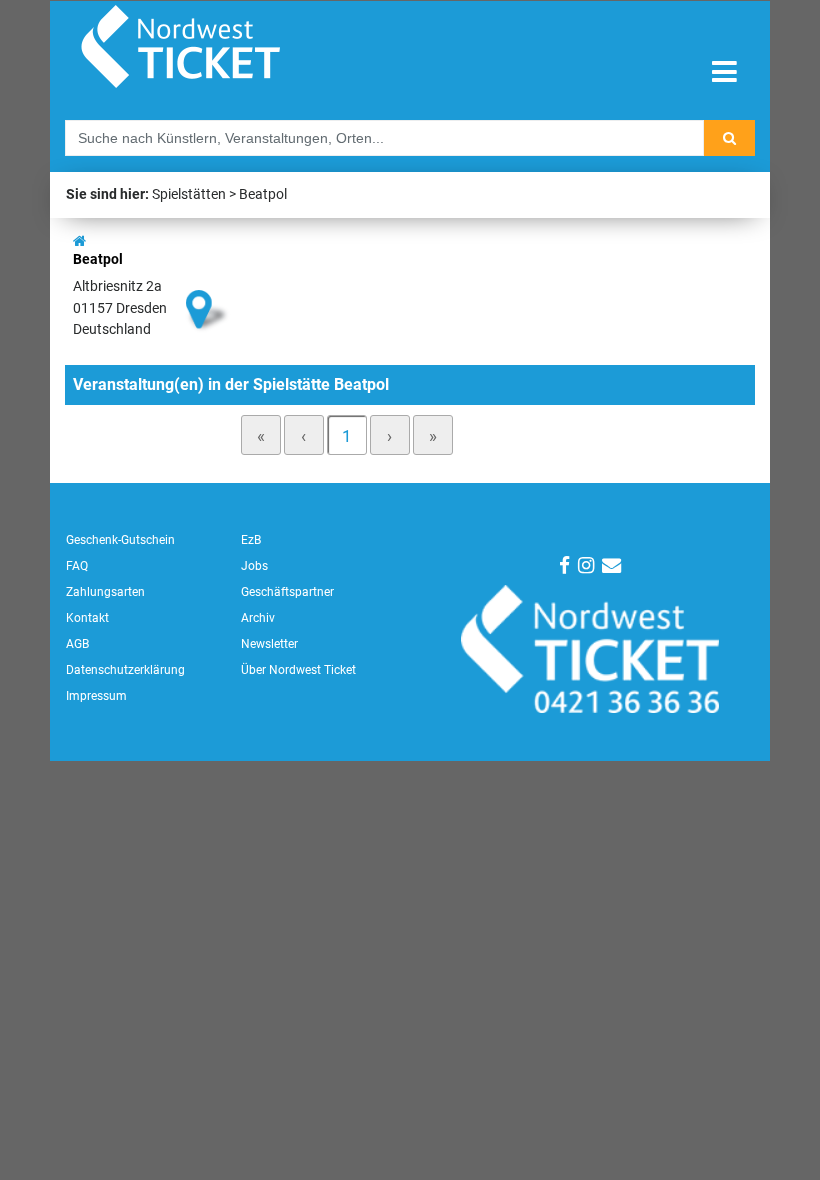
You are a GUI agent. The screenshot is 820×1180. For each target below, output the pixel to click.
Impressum (96, 696)
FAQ (77, 566)
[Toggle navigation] (724, 72)
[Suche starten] (729, 138)
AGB (77, 644)
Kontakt (87, 618)
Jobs (254, 566)
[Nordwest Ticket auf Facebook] (564, 565)
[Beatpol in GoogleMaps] (208, 275)
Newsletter (269, 644)
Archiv (258, 618)
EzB (251, 540)
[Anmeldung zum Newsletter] (611, 565)
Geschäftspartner (287, 592)
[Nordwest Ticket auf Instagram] (586, 565)
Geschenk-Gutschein (120, 540)
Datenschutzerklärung (125, 670)
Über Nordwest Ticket (298, 670)
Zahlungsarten (105, 592)
